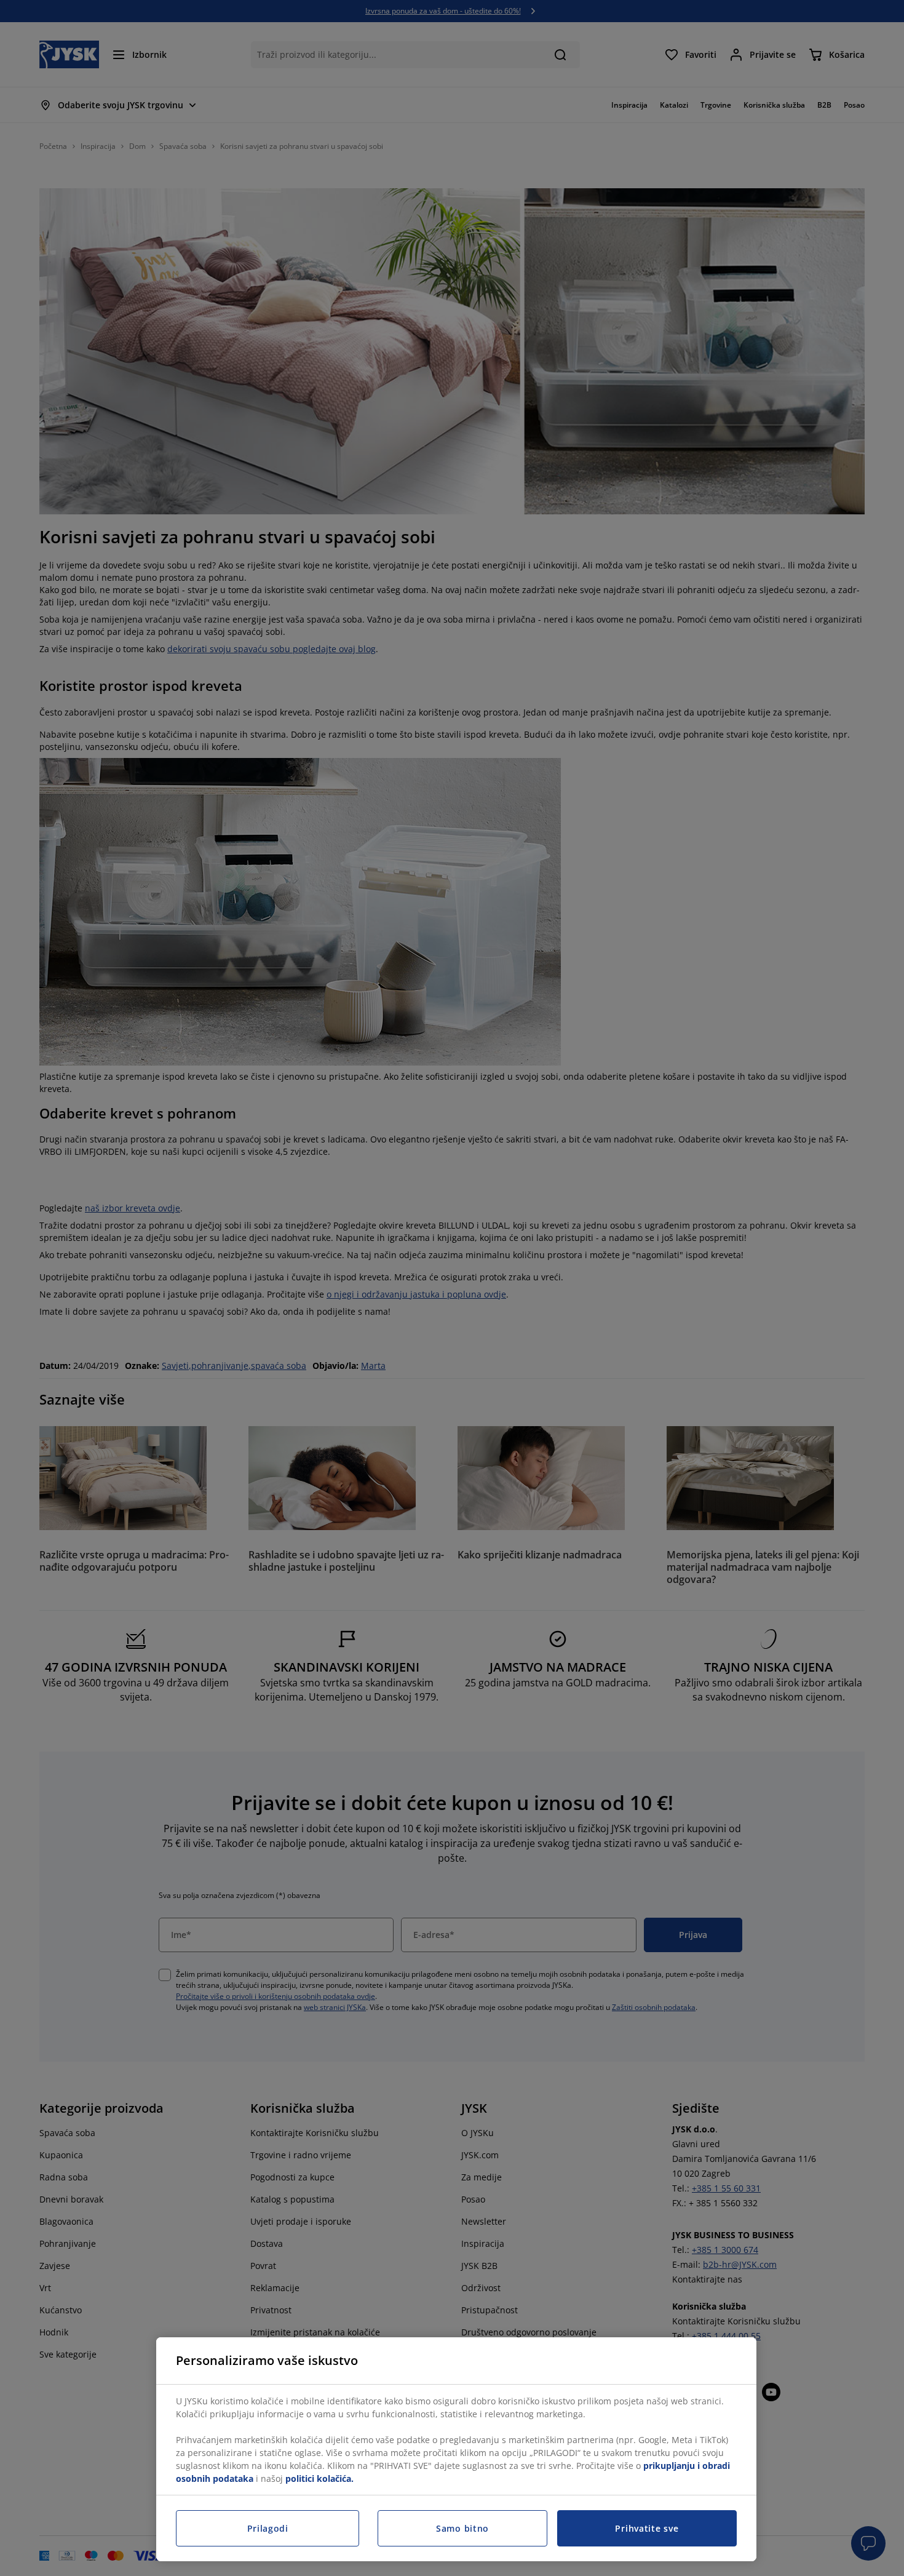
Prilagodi (268, 2528)
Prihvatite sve (647, 2528)
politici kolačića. (319, 2478)
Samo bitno (462, 2528)
